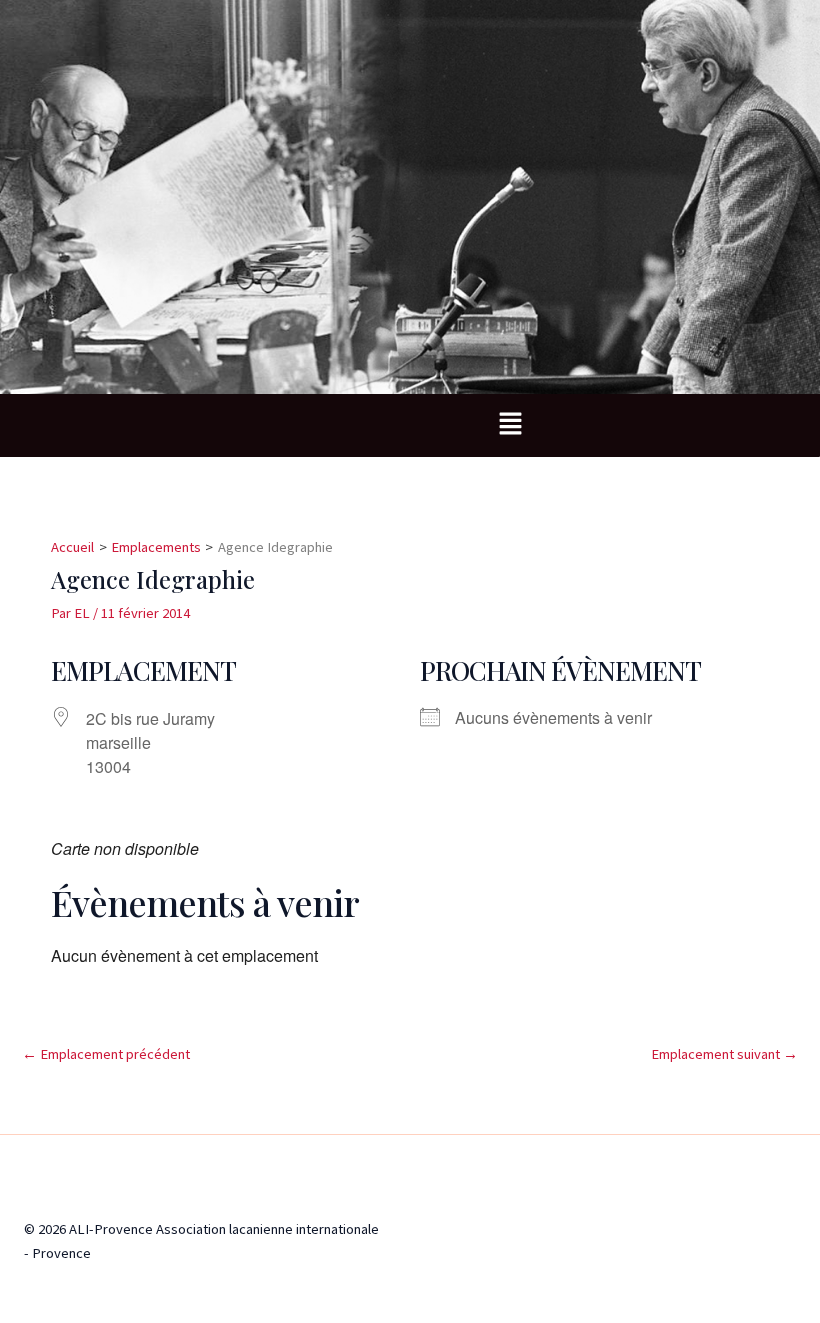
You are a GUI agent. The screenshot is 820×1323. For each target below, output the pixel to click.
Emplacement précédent (106, 1054)
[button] (510, 425)
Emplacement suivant (724, 1054)
